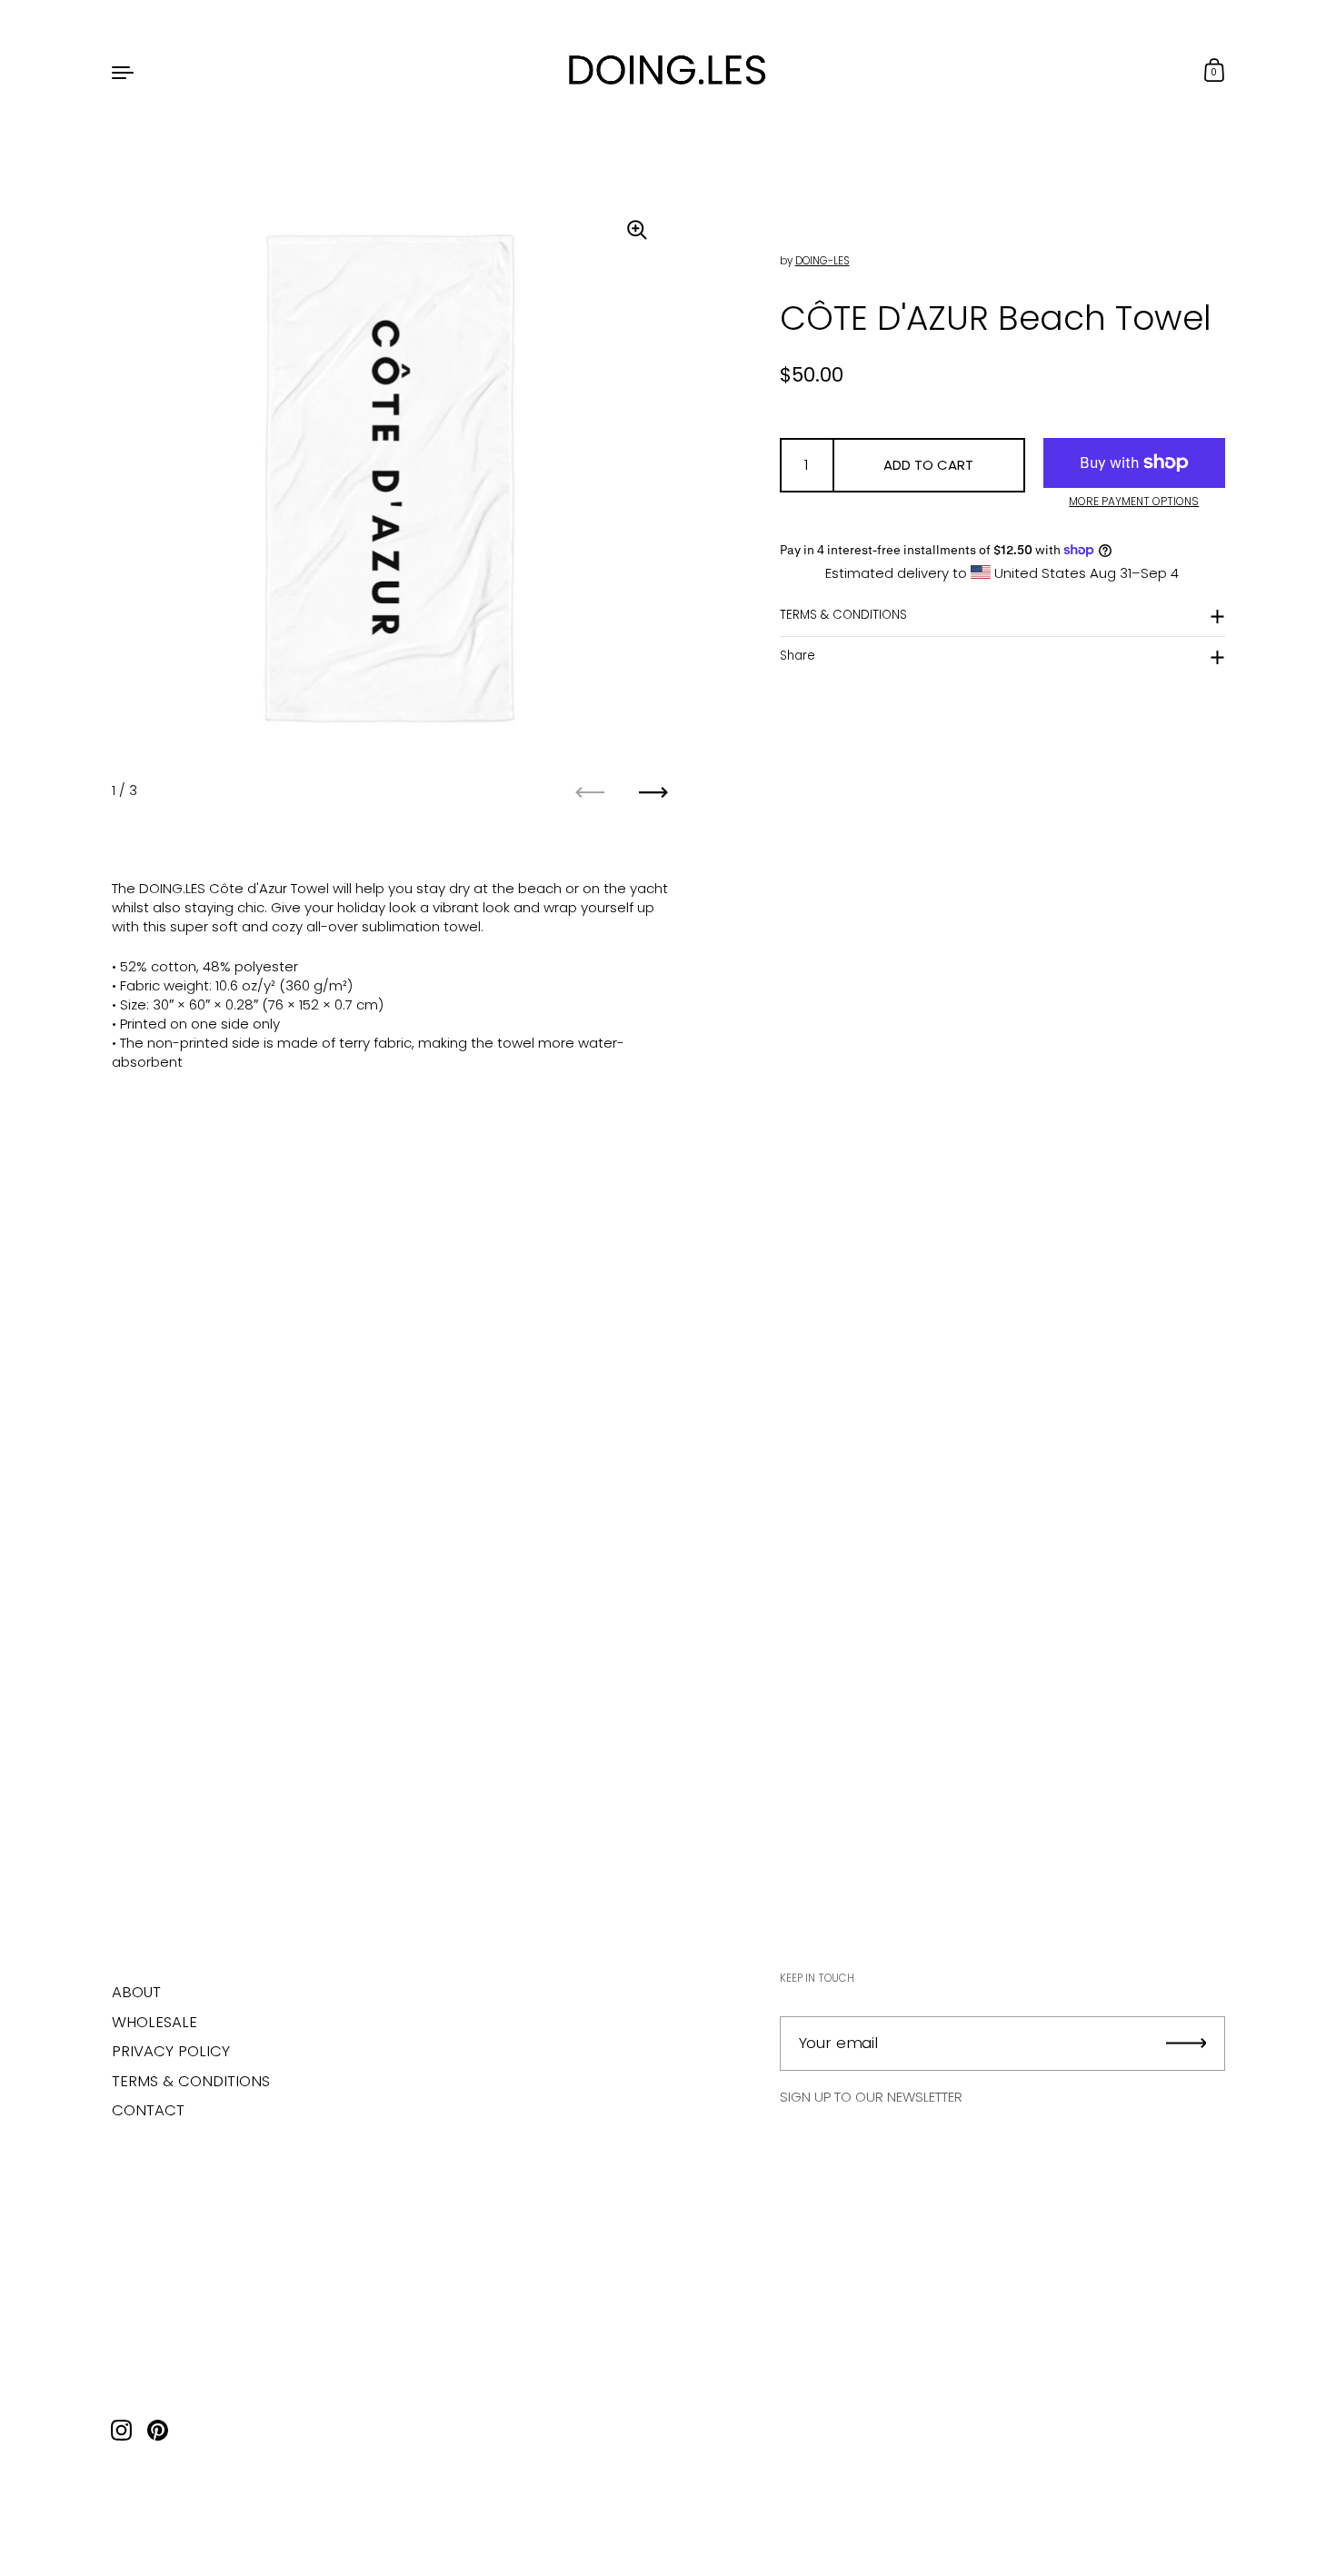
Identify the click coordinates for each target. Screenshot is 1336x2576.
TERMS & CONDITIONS (843, 615)
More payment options (1134, 501)
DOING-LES (823, 260)
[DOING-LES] (668, 71)
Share (798, 656)
